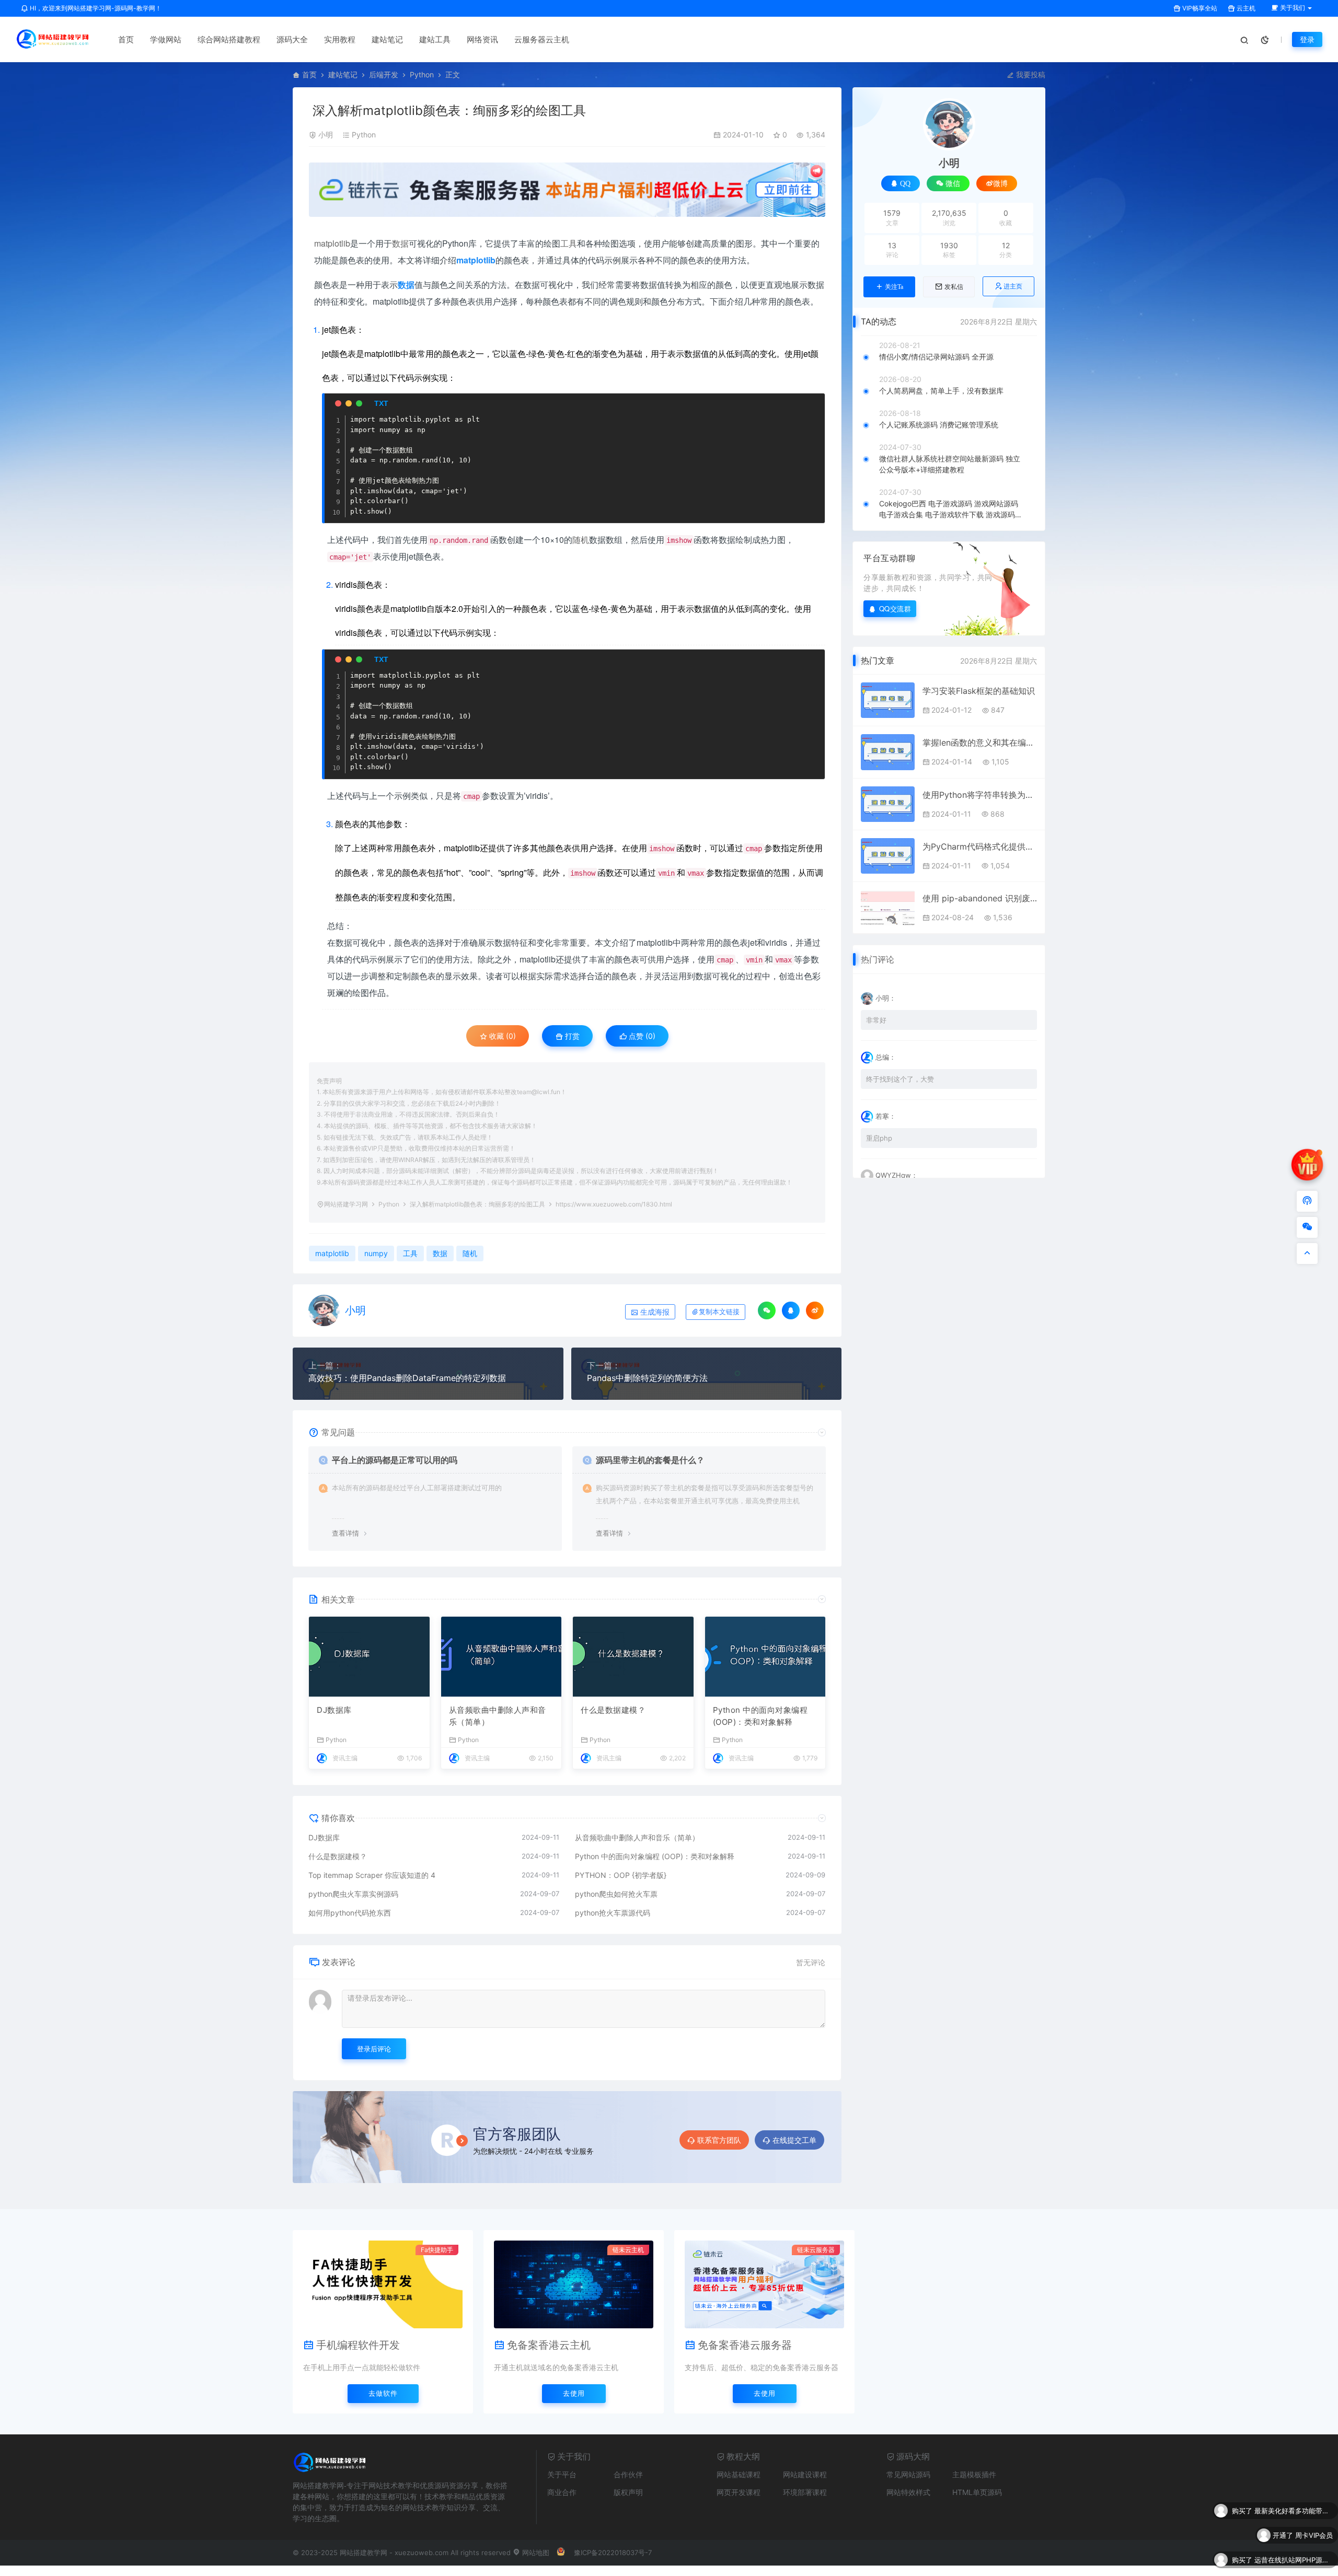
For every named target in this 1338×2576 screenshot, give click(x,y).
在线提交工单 (794, 2140)
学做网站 (166, 39)
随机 (581, 539)
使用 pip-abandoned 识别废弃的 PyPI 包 (980, 898)
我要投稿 (1030, 74)
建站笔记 (387, 39)
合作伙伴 (628, 2474)
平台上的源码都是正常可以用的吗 (395, 1460)
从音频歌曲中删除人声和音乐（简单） (498, 1716)
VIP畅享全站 (1199, 8)
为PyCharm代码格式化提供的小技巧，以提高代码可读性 (980, 846)
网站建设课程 (805, 2474)
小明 (326, 135)
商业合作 (562, 2492)
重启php (879, 1138)
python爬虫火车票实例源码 (353, 1894)
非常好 (876, 1020)
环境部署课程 (805, 2492)
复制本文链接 (719, 1312)
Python (422, 74)
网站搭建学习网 (346, 1204)
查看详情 (345, 1533)
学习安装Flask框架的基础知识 (979, 691)
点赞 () (641, 1036)
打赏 (571, 1036)
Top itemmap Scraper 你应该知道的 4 (372, 1875)
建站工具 (435, 39)
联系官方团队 (719, 2140)
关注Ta (894, 287)
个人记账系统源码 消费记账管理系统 (939, 425)
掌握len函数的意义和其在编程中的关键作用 (980, 742)
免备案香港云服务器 (745, 2345)
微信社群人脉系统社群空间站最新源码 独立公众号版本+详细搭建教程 (950, 464)
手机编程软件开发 (358, 2345)
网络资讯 (482, 39)
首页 (126, 39)
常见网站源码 (908, 2474)
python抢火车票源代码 (613, 1913)
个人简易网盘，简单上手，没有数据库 (941, 391)
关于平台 (562, 2474)
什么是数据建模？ (613, 1710)
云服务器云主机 (542, 39)
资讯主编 (345, 1758)
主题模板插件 (974, 2474)
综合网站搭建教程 (229, 39)
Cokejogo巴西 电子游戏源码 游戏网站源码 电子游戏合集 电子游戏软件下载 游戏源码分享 (951, 509)
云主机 (1245, 8)
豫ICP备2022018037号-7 (613, 2552)
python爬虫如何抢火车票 (616, 1894)
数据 (400, 243)
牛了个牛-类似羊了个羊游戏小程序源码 (1294, 2542)
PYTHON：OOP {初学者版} (621, 1875)
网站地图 (535, 2552)
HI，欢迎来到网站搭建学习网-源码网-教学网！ (95, 8)
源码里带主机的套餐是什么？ (650, 1460)
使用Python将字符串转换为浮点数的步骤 (980, 795)
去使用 (574, 2393)
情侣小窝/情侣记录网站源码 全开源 (936, 357)
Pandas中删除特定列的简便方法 (647, 1378)
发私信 (954, 287)
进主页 (1013, 286)
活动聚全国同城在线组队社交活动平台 (1294, 2566)
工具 (569, 243)
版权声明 (628, 2492)
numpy (376, 1253)
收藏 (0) (501, 1036)
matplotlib (332, 243)
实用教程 (340, 39)
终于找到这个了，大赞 (900, 1079)
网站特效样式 (908, 2492)
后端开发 (384, 74)
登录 (1307, 39)
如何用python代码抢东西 (350, 1913)
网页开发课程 (739, 2492)
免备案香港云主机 (549, 2345)
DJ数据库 (334, 1710)
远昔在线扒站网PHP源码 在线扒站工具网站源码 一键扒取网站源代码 (1294, 2517)
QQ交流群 (895, 608)
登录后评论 (374, 2049)
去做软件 (383, 2393)
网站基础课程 (739, 2474)
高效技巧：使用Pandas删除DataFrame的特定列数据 (407, 1378)
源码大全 (292, 39)
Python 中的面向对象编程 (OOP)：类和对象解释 (760, 1716)
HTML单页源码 (977, 2492)
